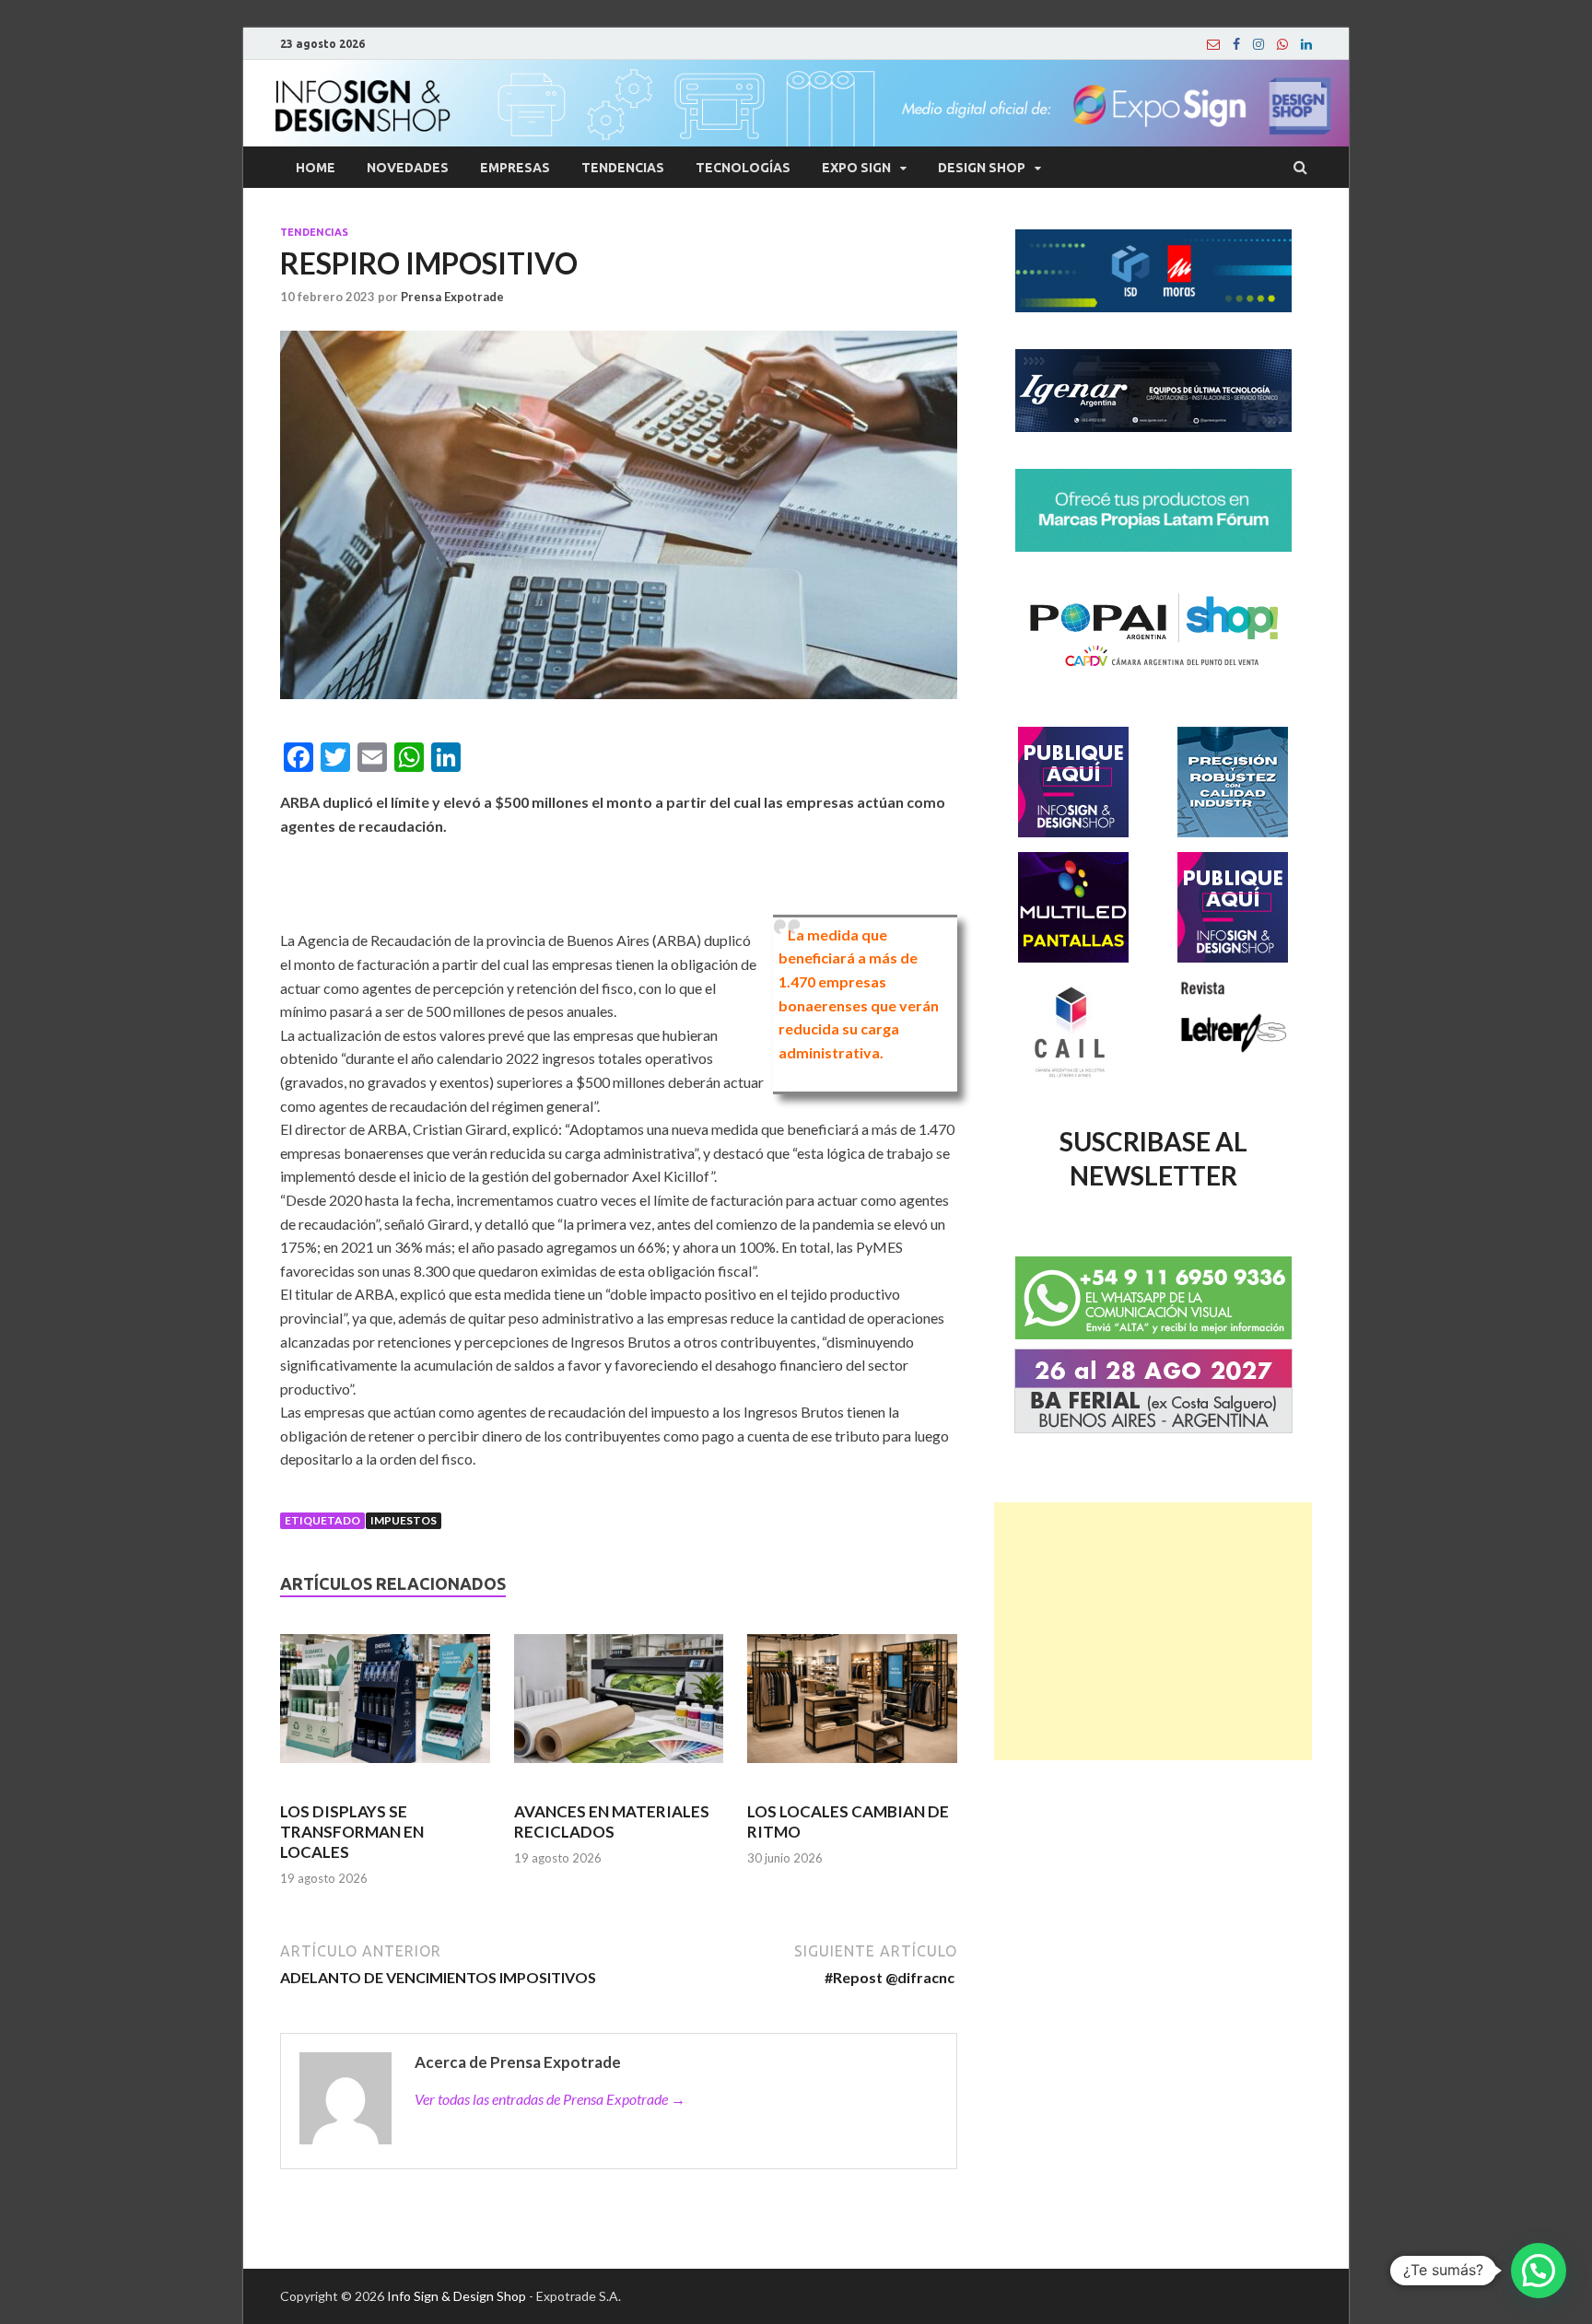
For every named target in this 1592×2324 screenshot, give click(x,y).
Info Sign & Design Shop (457, 2296)
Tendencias (623, 168)
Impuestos (404, 1520)
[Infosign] (1213, 44)
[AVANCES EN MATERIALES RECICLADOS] (619, 1707)
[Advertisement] (1153, 1631)
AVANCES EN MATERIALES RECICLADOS (612, 1822)
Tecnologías (743, 168)
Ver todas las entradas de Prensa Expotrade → (550, 2099)
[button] (1539, 2271)
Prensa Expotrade (452, 297)
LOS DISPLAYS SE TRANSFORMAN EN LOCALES (352, 1832)
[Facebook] (1236, 44)
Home (316, 168)
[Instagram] (1258, 44)
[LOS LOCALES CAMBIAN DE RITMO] (852, 1707)
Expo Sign (856, 168)
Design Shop (982, 168)
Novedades (408, 168)
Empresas (515, 168)
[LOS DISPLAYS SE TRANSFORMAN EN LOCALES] (385, 1707)
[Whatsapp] (1282, 44)
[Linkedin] (1306, 44)
